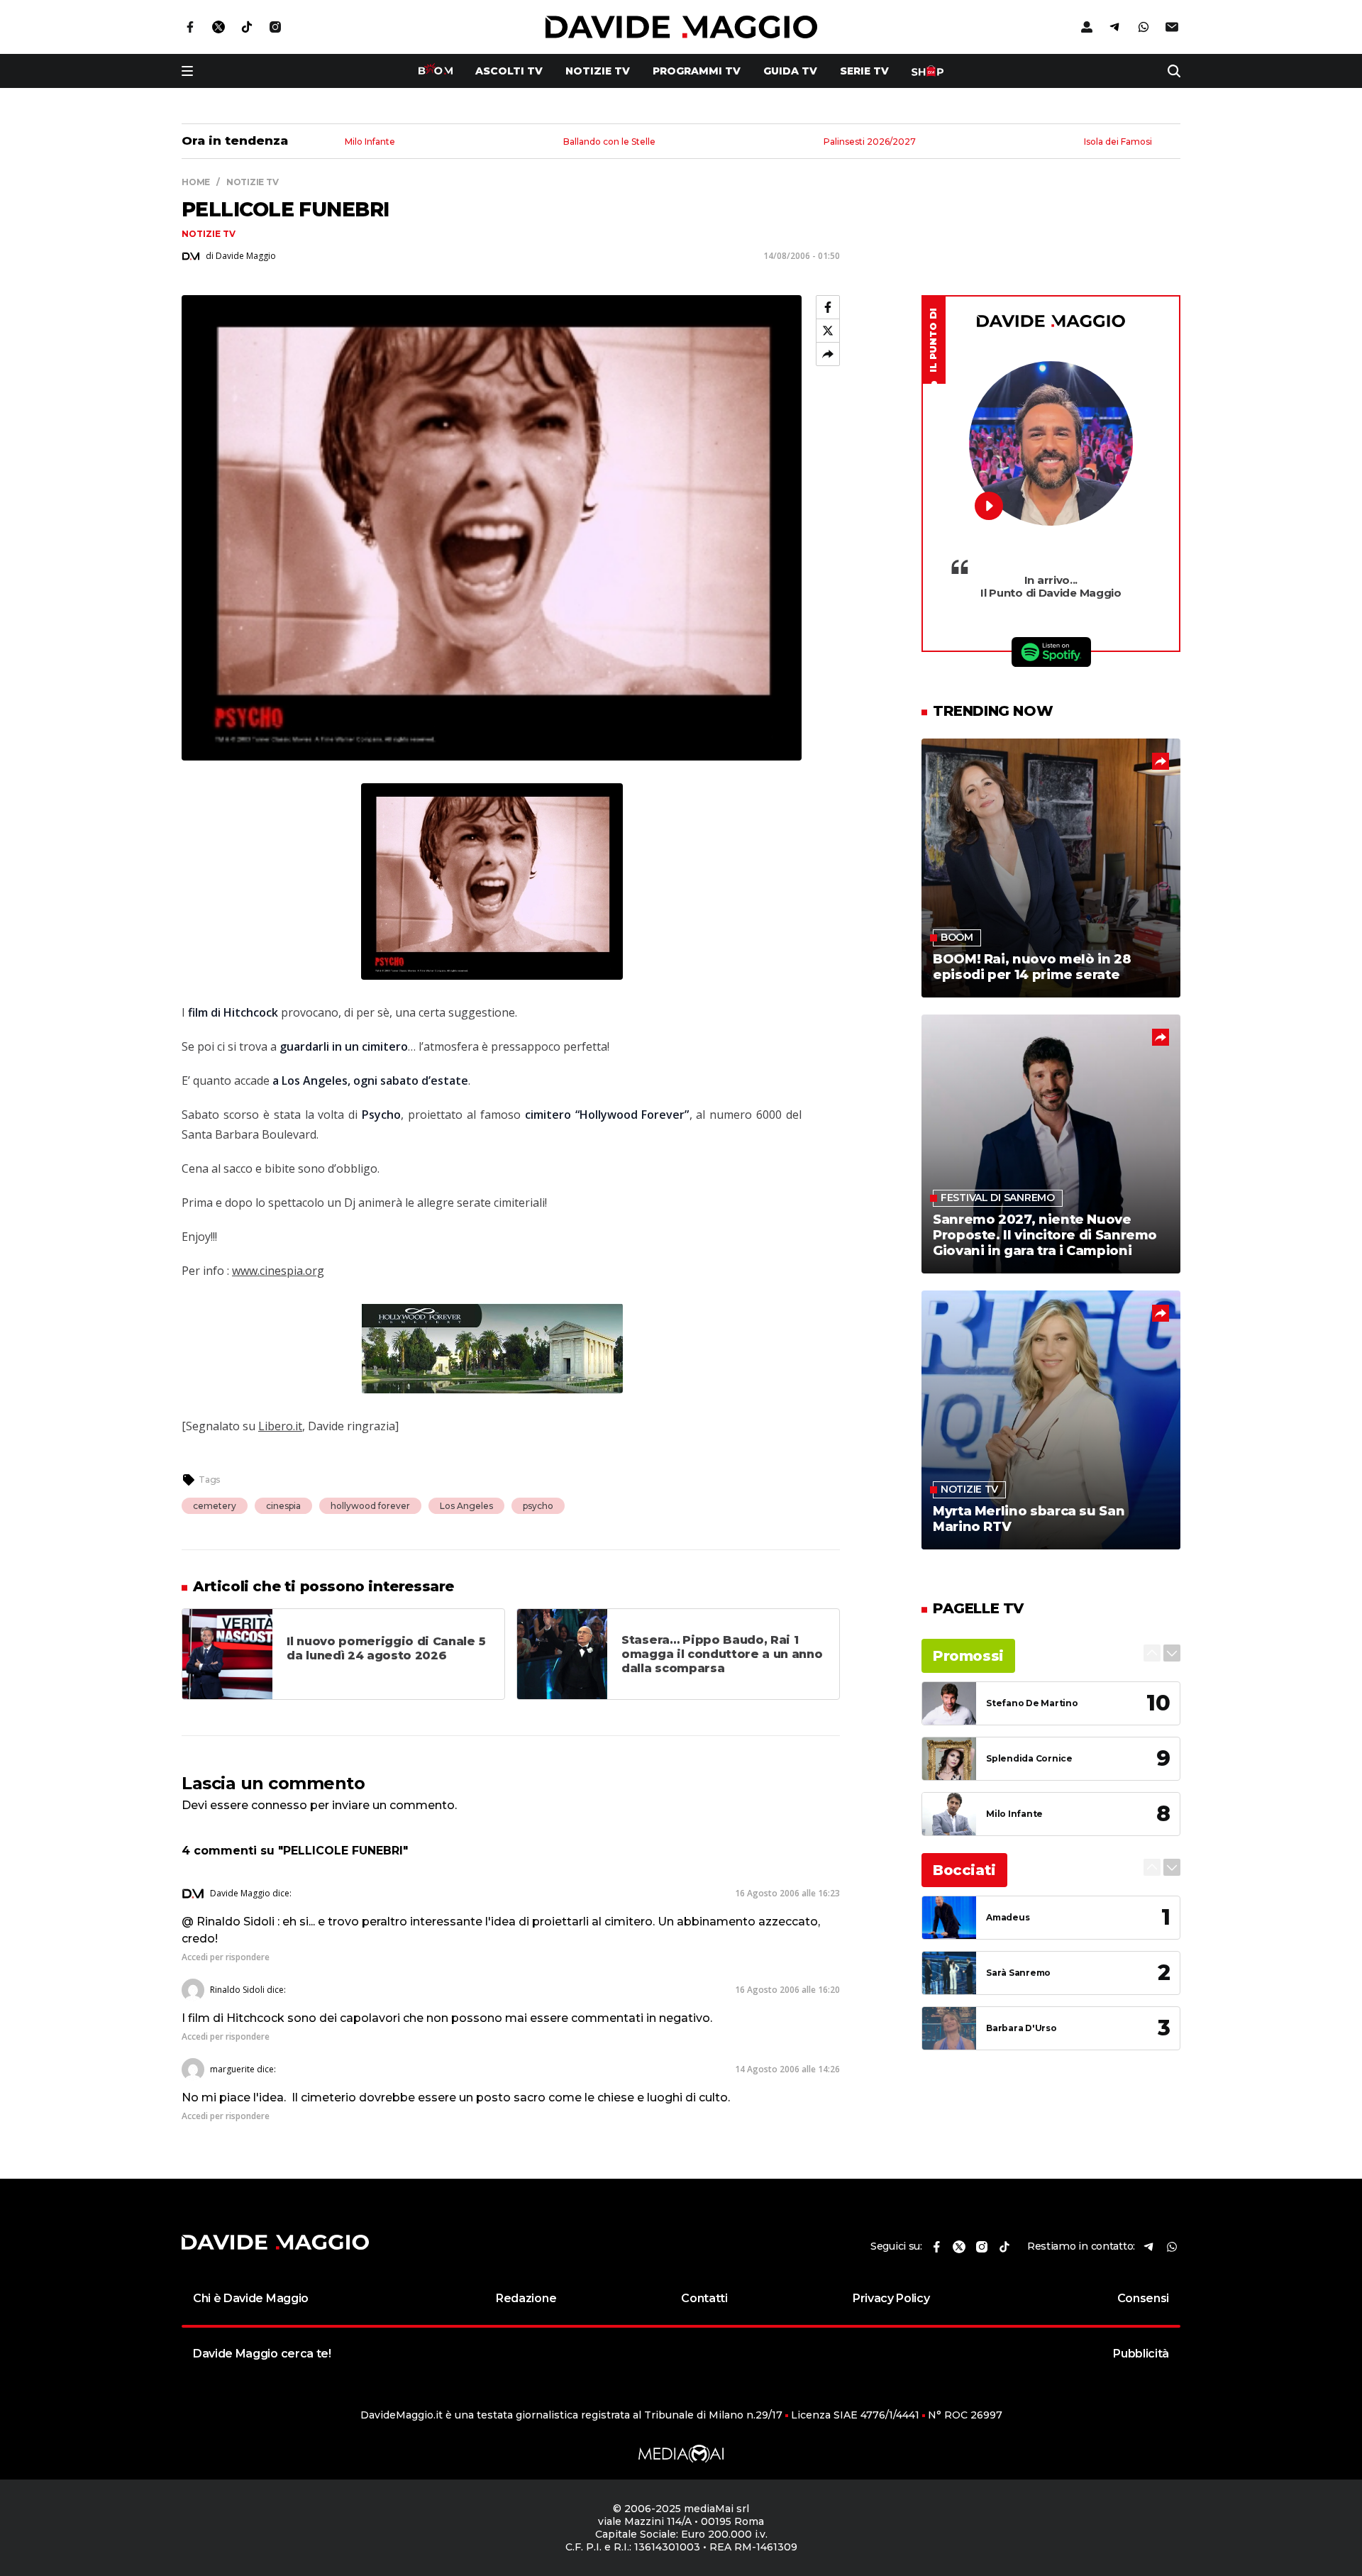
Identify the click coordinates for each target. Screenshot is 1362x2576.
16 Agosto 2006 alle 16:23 (787, 1893)
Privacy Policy (891, 2298)
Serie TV (864, 71)
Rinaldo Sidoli (237, 1990)
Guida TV (790, 71)
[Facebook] (828, 307)
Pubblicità (1141, 2354)
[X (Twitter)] (828, 331)
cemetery (215, 1506)
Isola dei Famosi (1118, 142)
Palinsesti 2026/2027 (870, 142)
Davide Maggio (240, 1893)
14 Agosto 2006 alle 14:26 (787, 2069)
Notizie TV (598, 71)
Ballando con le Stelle (609, 142)
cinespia (283, 1506)
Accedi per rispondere (226, 1957)
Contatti (704, 2298)
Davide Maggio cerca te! (262, 2354)
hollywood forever (370, 1506)
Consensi (1143, 2298)
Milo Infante (370, 142)
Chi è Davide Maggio (251, 2298)
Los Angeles (466, 1506)
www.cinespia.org (278, 1271)
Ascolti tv (509, 71)
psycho (538, 1506)
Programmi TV (697, 71)
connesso (279, 1805)
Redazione (526, 2298)
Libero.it (280, 1426)
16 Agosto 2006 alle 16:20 (787, 1990)
